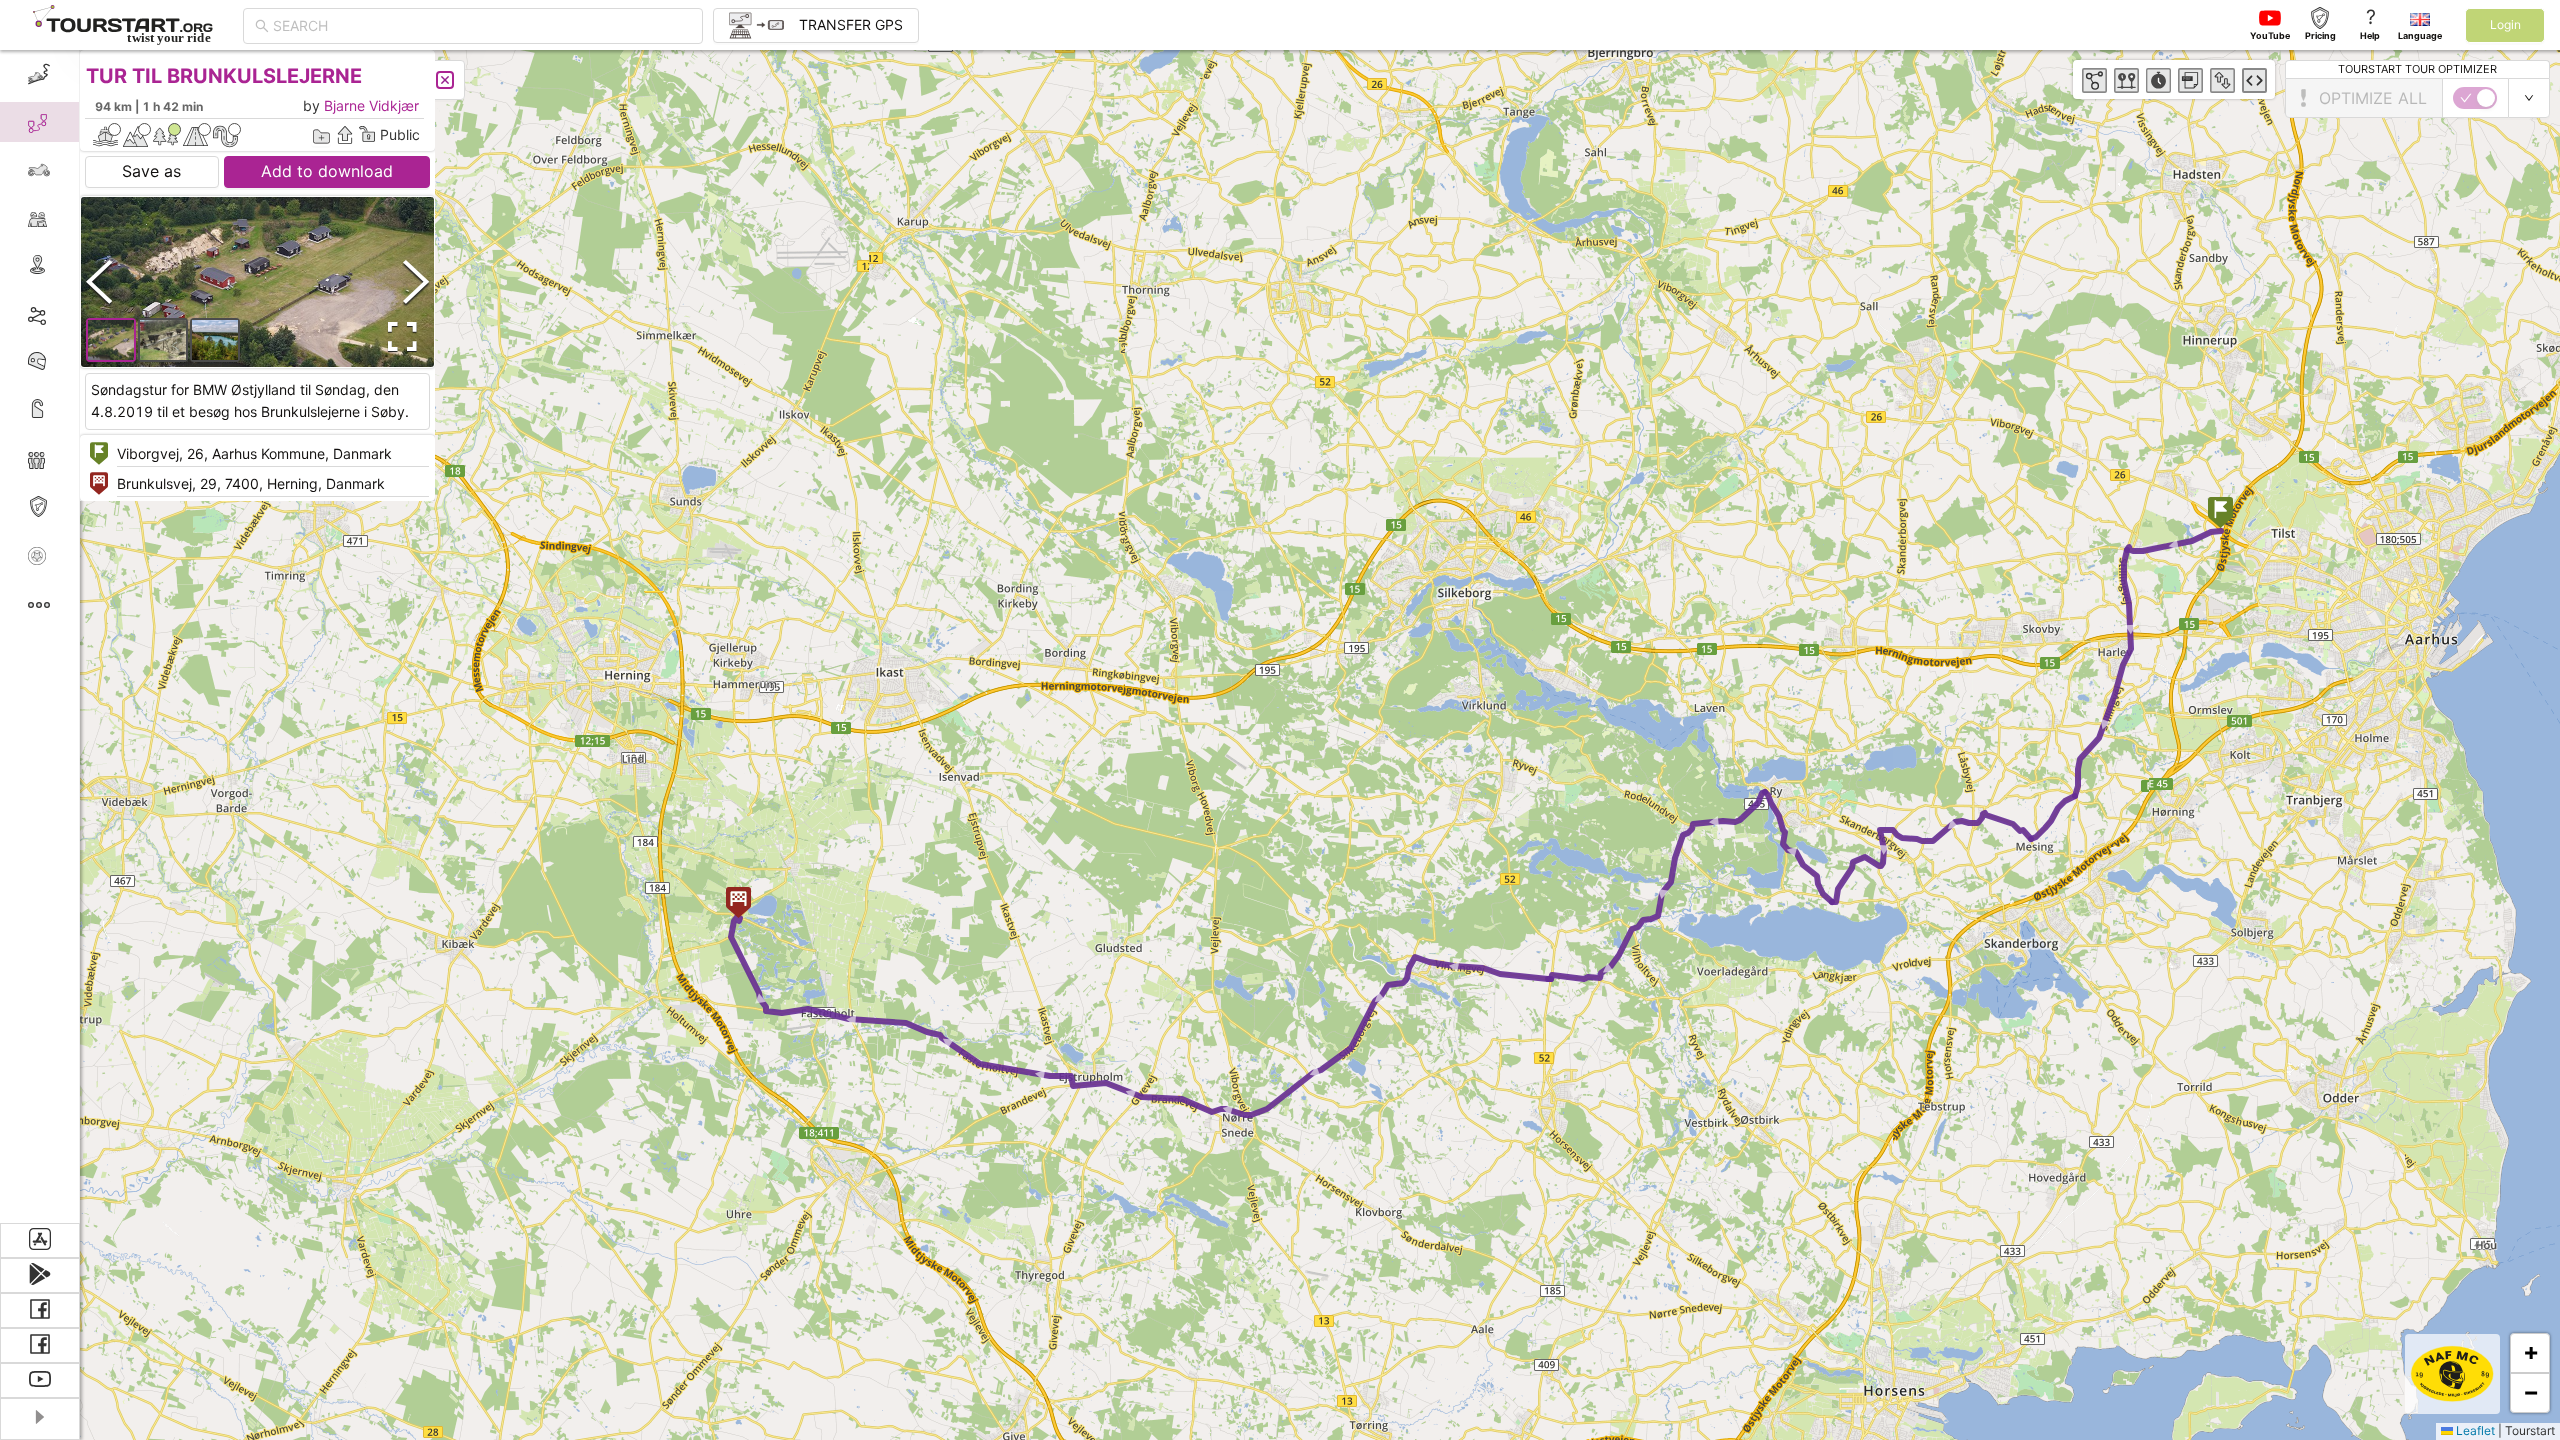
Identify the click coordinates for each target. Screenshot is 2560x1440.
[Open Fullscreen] (398, 337)
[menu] (40, 636)
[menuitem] (39, 74)
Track (71, 313)
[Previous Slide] (99, 281)
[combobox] (482, 26)
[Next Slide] (416, 281)
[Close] (445, 80)
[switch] (2475, 98)
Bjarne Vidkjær (371, 105)
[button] (2220, 514)
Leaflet (2474, 1430)
